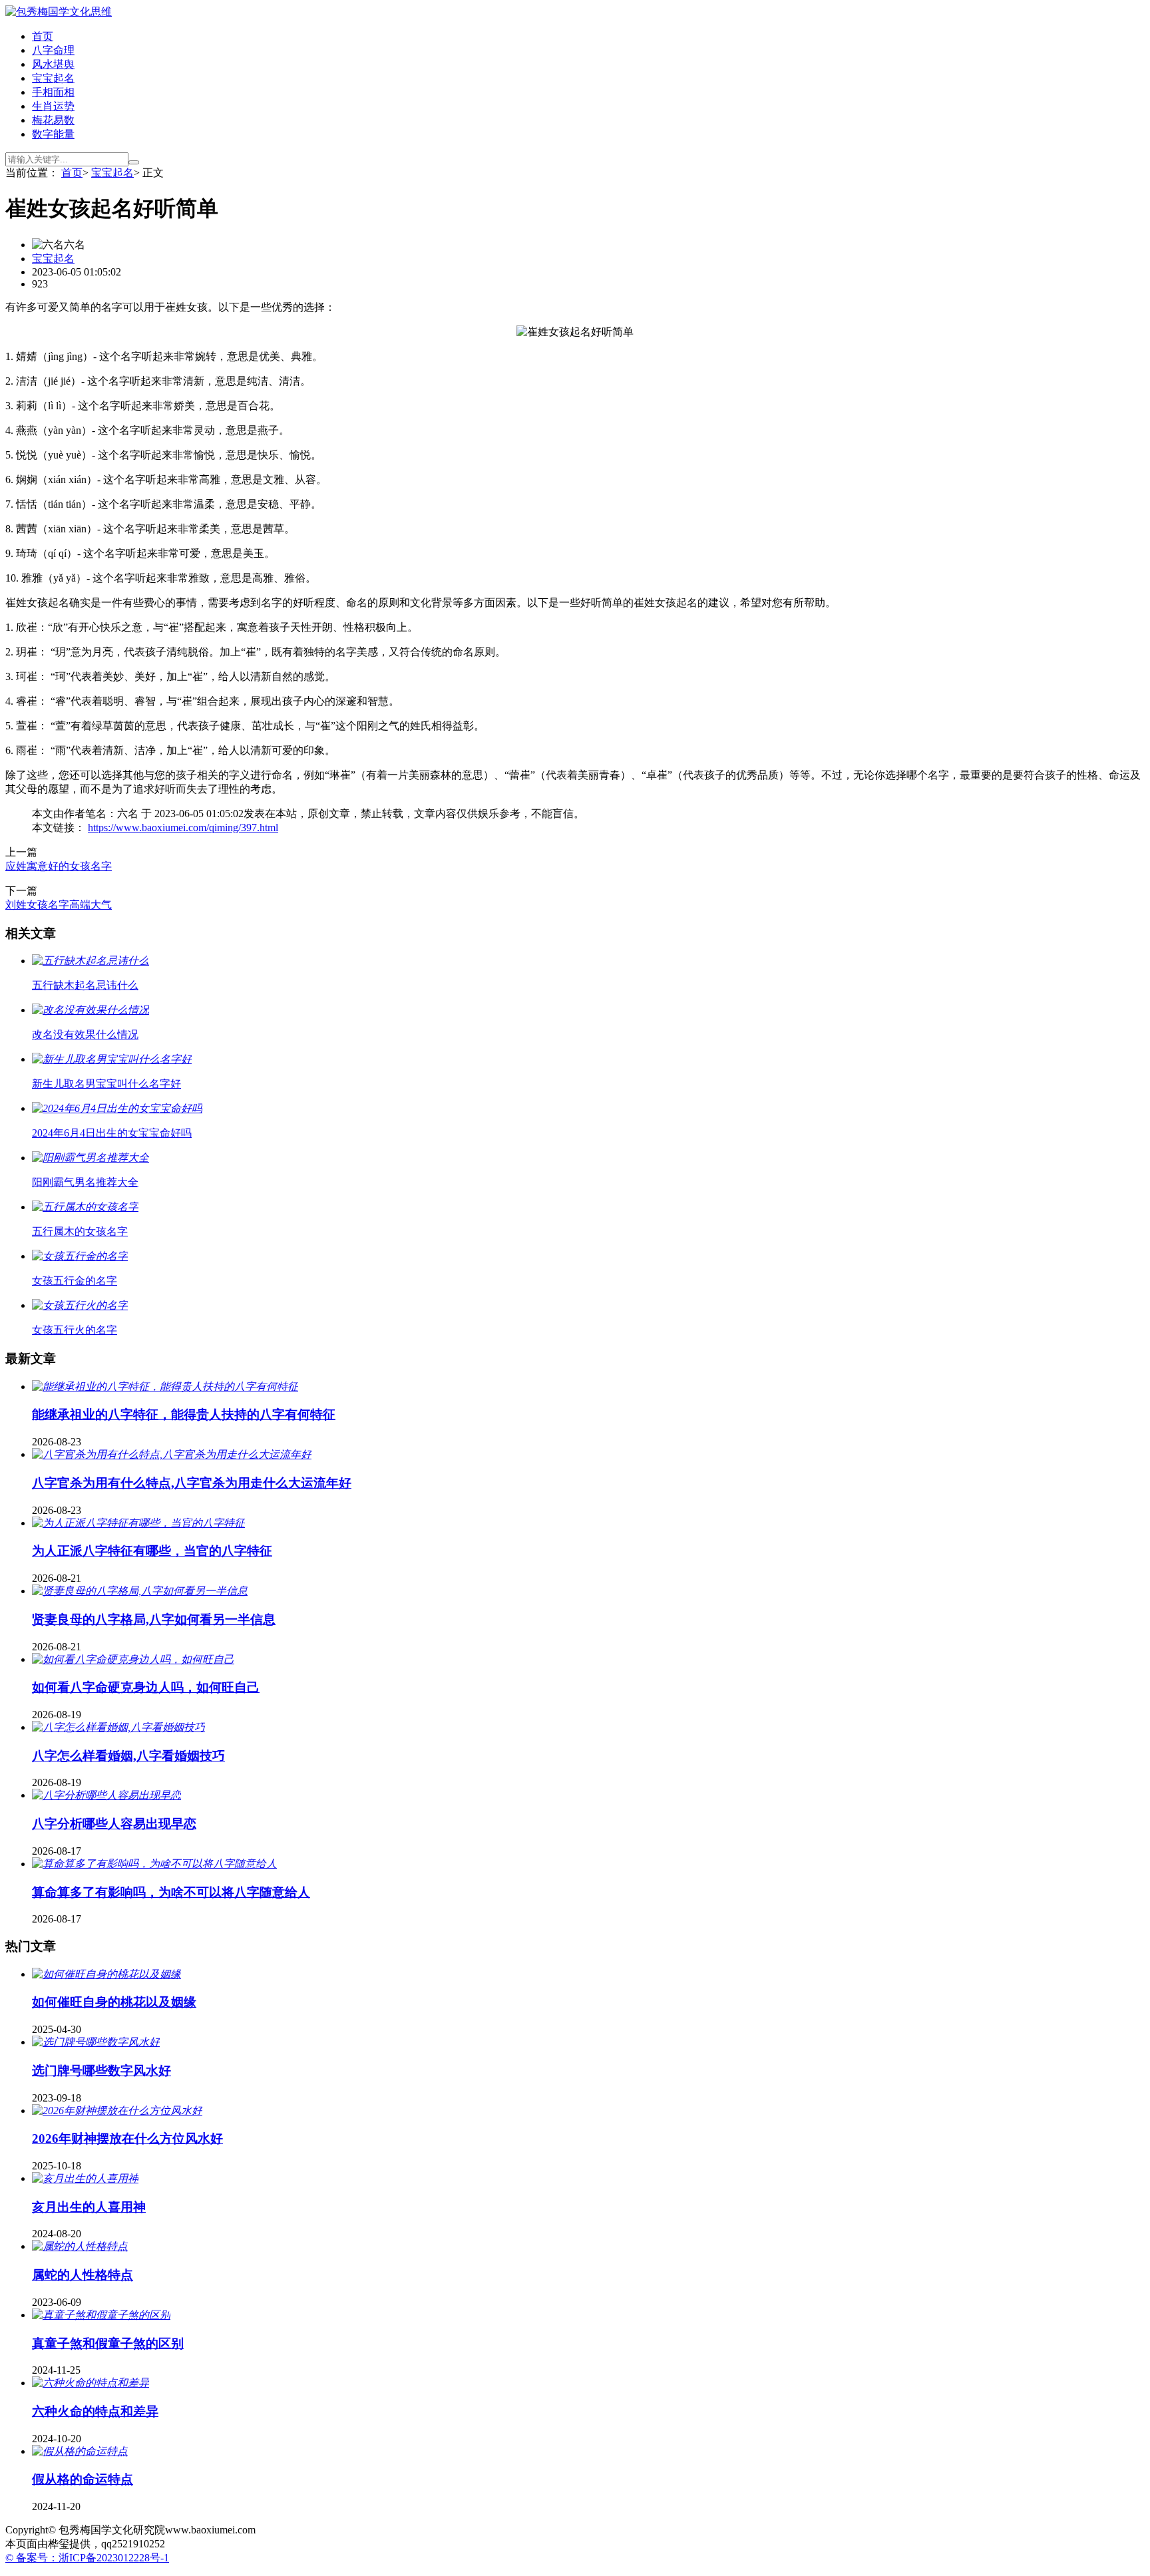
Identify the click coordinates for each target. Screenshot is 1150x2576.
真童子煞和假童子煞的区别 (108, 2343)
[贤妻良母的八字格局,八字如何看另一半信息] (140, 1591)
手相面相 (53, 92)
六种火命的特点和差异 (95, 2411)
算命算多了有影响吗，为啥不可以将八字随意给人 (171, 1892)
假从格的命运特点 (83, 2479)
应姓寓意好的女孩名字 (59, 866)
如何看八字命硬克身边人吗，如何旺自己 (146, 1687)
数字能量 (53, 134)
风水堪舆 (53, 64)
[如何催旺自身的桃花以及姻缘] (106, 1974)
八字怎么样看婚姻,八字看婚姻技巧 (128, 1756)
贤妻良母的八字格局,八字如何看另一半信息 (154, 1619)
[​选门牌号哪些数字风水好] (96, 2042)
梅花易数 (53, 120)
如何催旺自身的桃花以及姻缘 (114, 2002)
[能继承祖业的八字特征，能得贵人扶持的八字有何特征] (165, 1386)
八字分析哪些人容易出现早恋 (114, 1824)
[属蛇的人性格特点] (80, 2246)
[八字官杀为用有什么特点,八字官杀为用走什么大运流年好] (172, 1454)
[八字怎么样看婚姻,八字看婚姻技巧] (118, 1727)
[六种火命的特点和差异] (91, 2383)
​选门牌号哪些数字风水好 (101, 2071)
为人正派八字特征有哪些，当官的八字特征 (152, 1551)
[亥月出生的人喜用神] (85, 2178)
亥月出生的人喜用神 (89, 2207)
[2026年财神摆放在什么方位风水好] (117, 2111)
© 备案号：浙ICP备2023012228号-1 (87, 2558)
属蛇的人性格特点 (83, 2275)
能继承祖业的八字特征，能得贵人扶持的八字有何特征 (184, 1414)
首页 (43, 36)
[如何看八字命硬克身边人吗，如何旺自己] (133, 1659)
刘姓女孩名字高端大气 (59, 905)
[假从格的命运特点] (80, 2451)
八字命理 (53, 50)
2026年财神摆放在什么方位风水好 (127, 2138)
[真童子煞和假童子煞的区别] (101, 2315)
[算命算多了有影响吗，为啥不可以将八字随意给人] (154, 1864)
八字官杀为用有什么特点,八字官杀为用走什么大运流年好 (192, 1483)
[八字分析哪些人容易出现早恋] (106, 1795)
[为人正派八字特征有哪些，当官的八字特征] (138, 1523)
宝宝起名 (53, 78)
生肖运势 (53, 106)
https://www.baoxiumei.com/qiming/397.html (183, 828)
